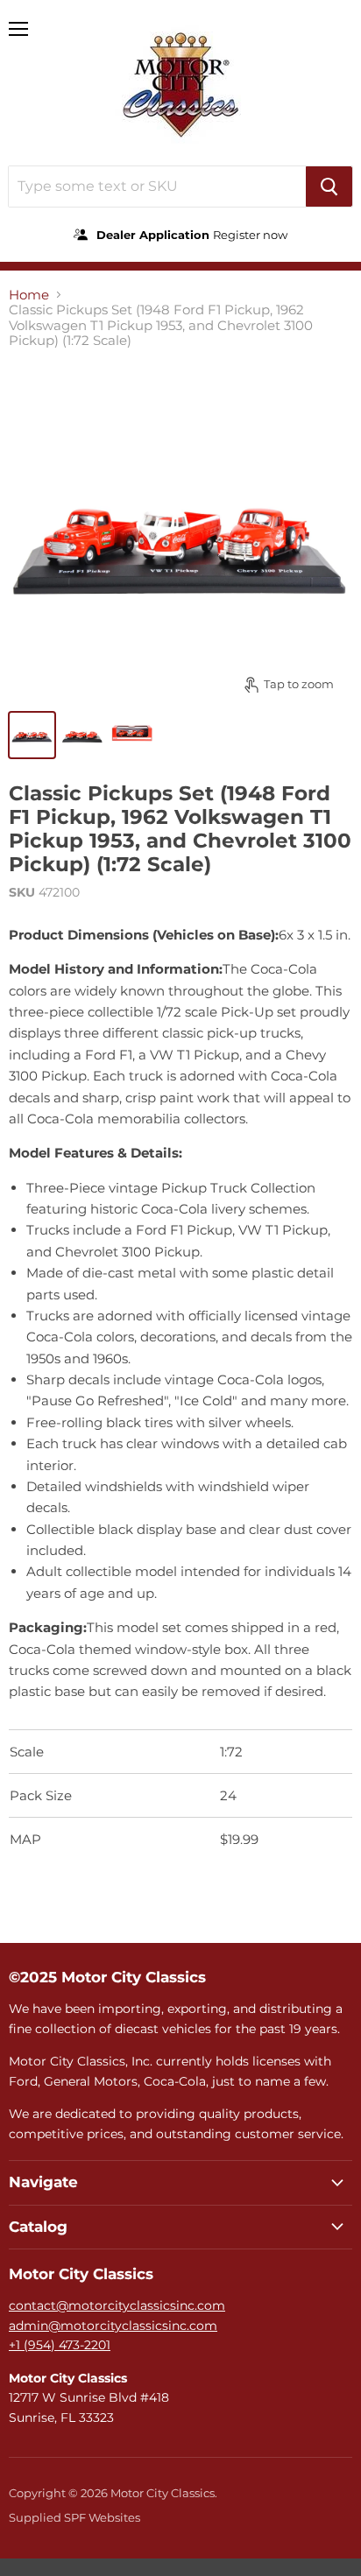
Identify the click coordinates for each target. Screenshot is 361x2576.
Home (29, 295)
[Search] (329, 187)
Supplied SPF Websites (74, 2517)
